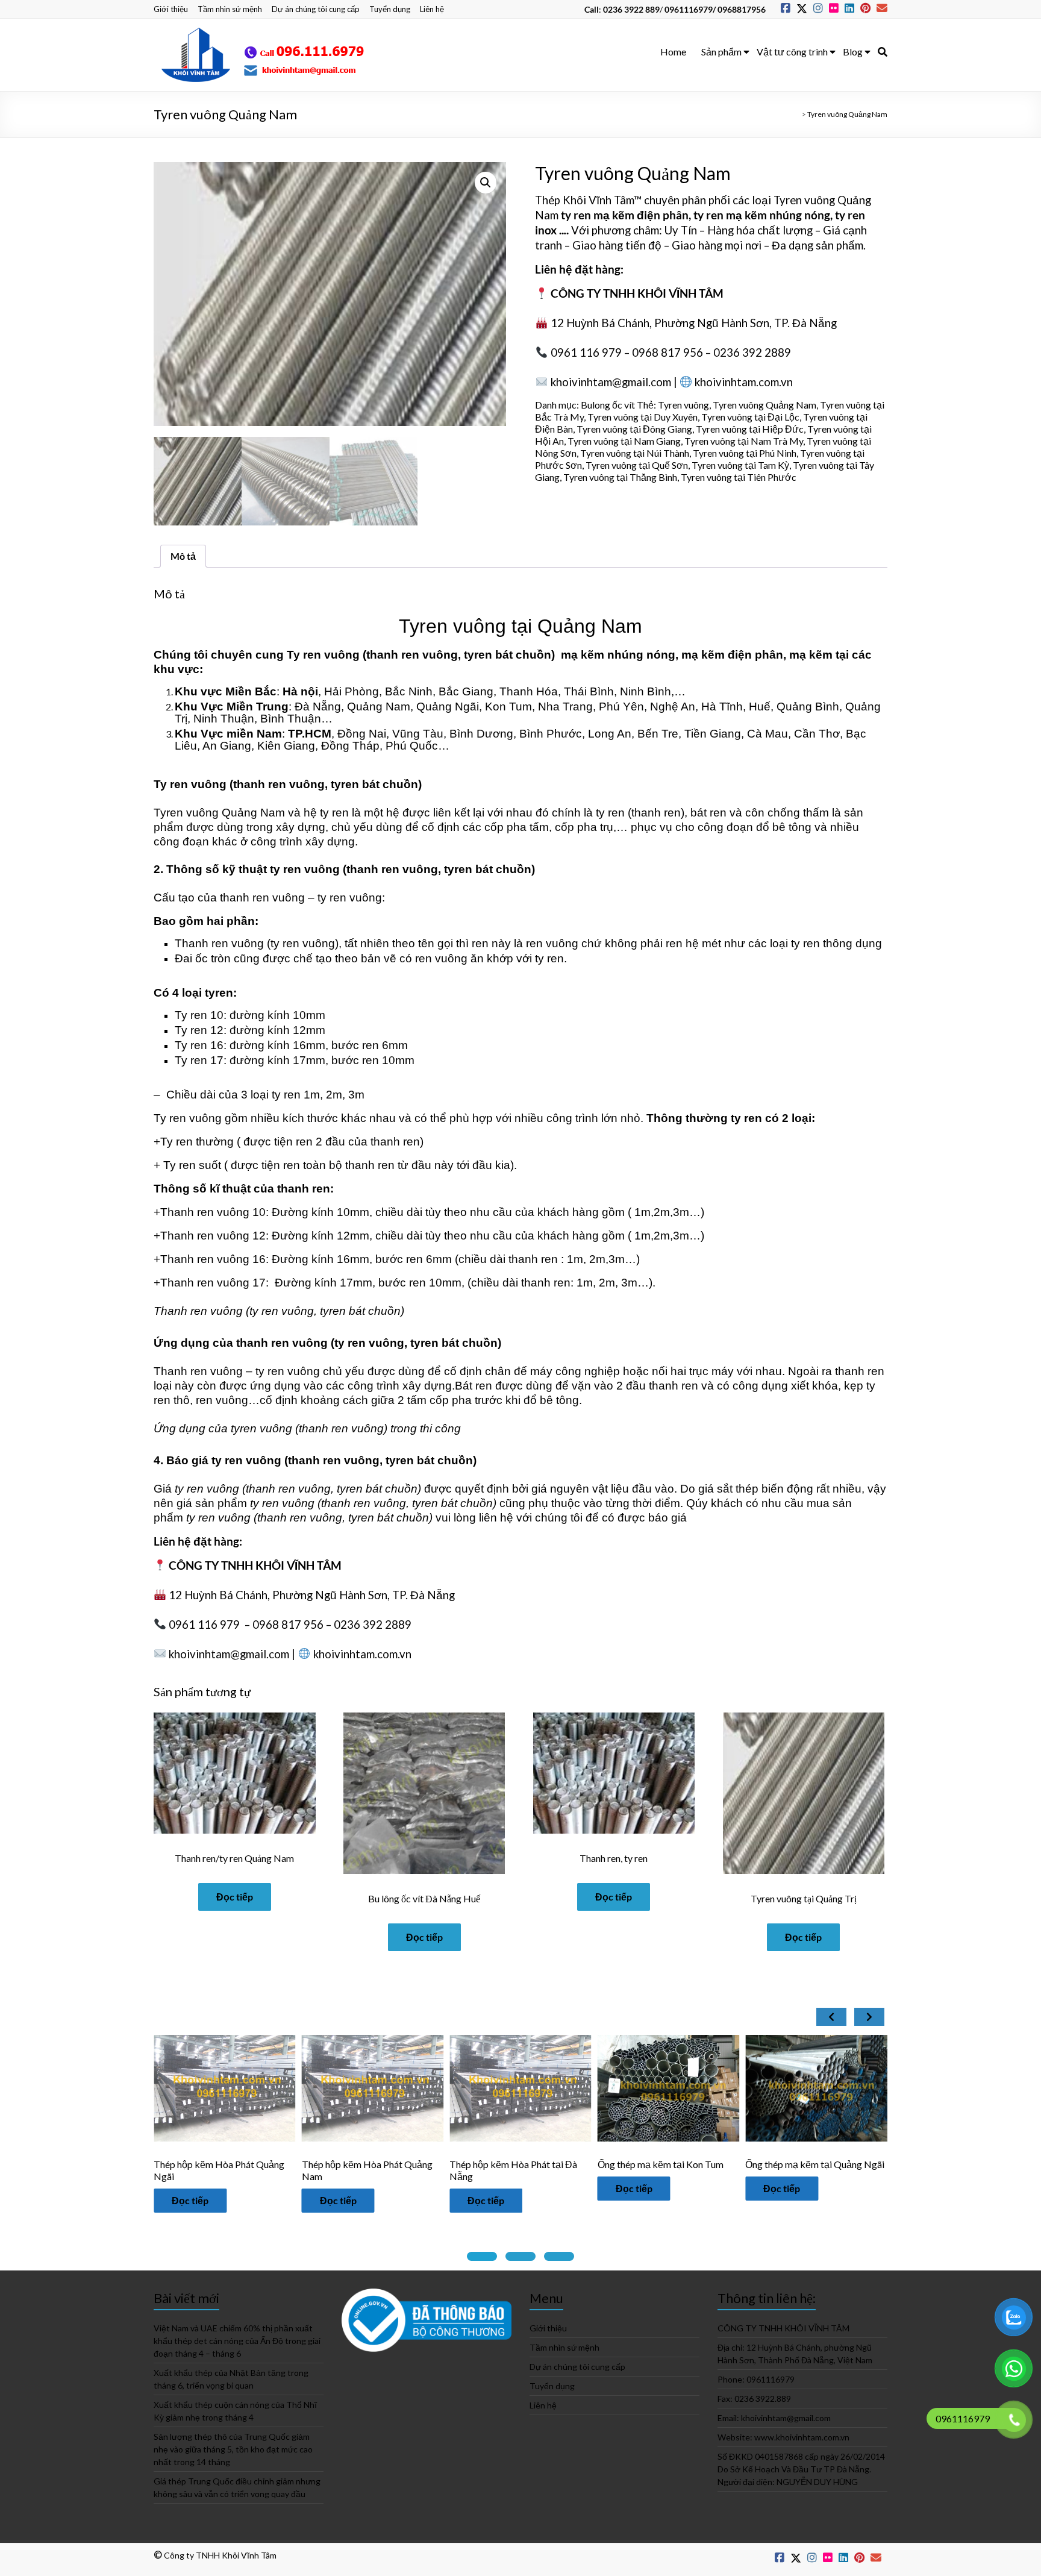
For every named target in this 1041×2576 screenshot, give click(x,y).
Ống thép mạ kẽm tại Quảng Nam (727, 2164)
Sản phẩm (721, 52)
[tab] (482, 2256)
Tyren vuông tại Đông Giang (634, 429)
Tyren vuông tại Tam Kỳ (740, 465)
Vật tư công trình (792, 52)
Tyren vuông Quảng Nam (764, 405)
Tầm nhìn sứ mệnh (230, 9)
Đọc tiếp (235, 1897)
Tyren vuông (683, 405)
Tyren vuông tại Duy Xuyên (642, 417)
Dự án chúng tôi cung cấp (316, 9)
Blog (853, 52)
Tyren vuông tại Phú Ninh (745, 453)
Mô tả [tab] (183, 556)
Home (673, 52)
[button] (486, 183)
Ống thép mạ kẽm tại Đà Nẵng (868, 2164)
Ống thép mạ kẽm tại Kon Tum (424, 2164)
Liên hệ (432, 9)
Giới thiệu (171, 9)
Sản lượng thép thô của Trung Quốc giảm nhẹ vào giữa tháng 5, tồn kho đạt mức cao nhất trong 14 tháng (233, 2449)
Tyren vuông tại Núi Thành (635, 453)
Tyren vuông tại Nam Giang (624, 441)
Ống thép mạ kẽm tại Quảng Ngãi (579, 2164)
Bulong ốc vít (608, 405)
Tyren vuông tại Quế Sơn (637, 465)
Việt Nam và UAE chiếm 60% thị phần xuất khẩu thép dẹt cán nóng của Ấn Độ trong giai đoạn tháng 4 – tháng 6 (237, 2341)
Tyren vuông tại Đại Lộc (750, 417)
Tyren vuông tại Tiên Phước (739, 477)
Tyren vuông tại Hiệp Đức (750, 429)
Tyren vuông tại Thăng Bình (620, 477)
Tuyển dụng (390, 9)
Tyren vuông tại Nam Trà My (744, 441)
